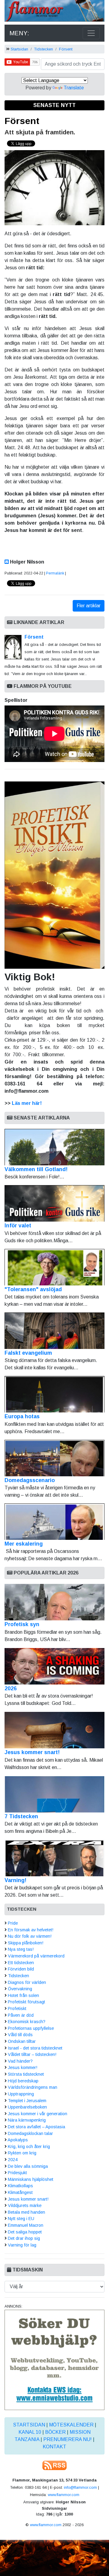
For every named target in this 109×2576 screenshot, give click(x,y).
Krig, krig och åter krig (29, 2147)
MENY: (19, 33)
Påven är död (21, 2015)
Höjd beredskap (23, 2081)
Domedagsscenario (30, 1480)
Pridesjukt (17, 2173)
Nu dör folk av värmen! (30, 1936)
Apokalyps (18, 2140)
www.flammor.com (64, 2495)
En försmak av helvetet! (31, 1930)
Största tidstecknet (26, 2074)
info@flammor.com (80, 2487)
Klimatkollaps (20, 2186)
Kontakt (54, 2447)
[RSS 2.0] (54, 2465)
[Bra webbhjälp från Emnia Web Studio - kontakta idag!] (54, 2359)
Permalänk (55, 573)
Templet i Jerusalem (27, 2101)
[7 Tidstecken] (54, 1794)
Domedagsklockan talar (30, 2133)
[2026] (54, 1666)
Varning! (15, 1880)
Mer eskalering (24, 1544)
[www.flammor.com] (54, 12)
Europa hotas (22, 1416)
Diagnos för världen (27, 1982)
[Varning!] (54, 1858)
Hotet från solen (23, 1995)
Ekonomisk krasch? (27, 2022)
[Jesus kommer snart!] (54, 1730)
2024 (13, 2160)
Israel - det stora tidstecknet (35, 2048)
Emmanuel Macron (26, 2225)
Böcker (55, 2432)
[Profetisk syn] (54, 1602)
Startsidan (19, 49)
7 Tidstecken (21, 1816)
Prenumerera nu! (68, 2439)
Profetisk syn (22, 1624)
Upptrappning (21, 2094)
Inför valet (18, 1226)
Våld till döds (20, 2035)
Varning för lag (22, 2245)
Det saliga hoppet (25, 2232)
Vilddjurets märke (25, 2205)
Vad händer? (20, 2061)
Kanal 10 (30, 2432)
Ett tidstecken (21, 1963)
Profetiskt (17, 2009)
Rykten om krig (22, 2153)
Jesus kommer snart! (32, 1752)
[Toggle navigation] (91, 33)
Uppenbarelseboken (27, 2107)
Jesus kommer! (23, 2067)
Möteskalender (71, 2425)
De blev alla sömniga (28, 2166)
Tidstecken (44, 49)
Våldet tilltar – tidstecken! (32, 2054)
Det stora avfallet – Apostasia (36, 2127)
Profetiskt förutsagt (26, 2002)
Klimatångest (20, 2192)
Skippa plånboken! (26, 1943)
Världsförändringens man (33, 2087)
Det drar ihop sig (24, 2238)
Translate (74, 88)
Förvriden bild (21, 1969)
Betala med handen (26, 2212)
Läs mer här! (27, 1103)
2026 (11, 1688)
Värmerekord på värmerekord (36, 1956)
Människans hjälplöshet (31, 2179)
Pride (13, 1923)
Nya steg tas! (21, 1949)
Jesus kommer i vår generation (38, 2114)
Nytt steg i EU (21, 2219)
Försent (66, 49)
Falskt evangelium (28, 1353)
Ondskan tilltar (22, 2041)
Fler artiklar (89, 606)
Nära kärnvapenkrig (27, 2120)
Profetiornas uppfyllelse (31, 2028)
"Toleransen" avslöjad (33, 1289)
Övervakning (20, 1989)
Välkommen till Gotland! (36, 1169)
